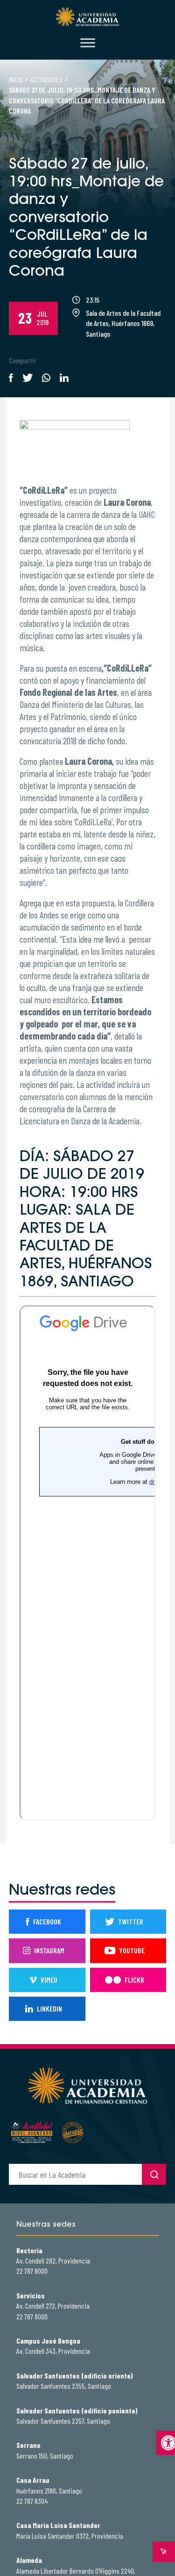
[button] (166, 2443)
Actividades (46, 79)
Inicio (16, 79)
